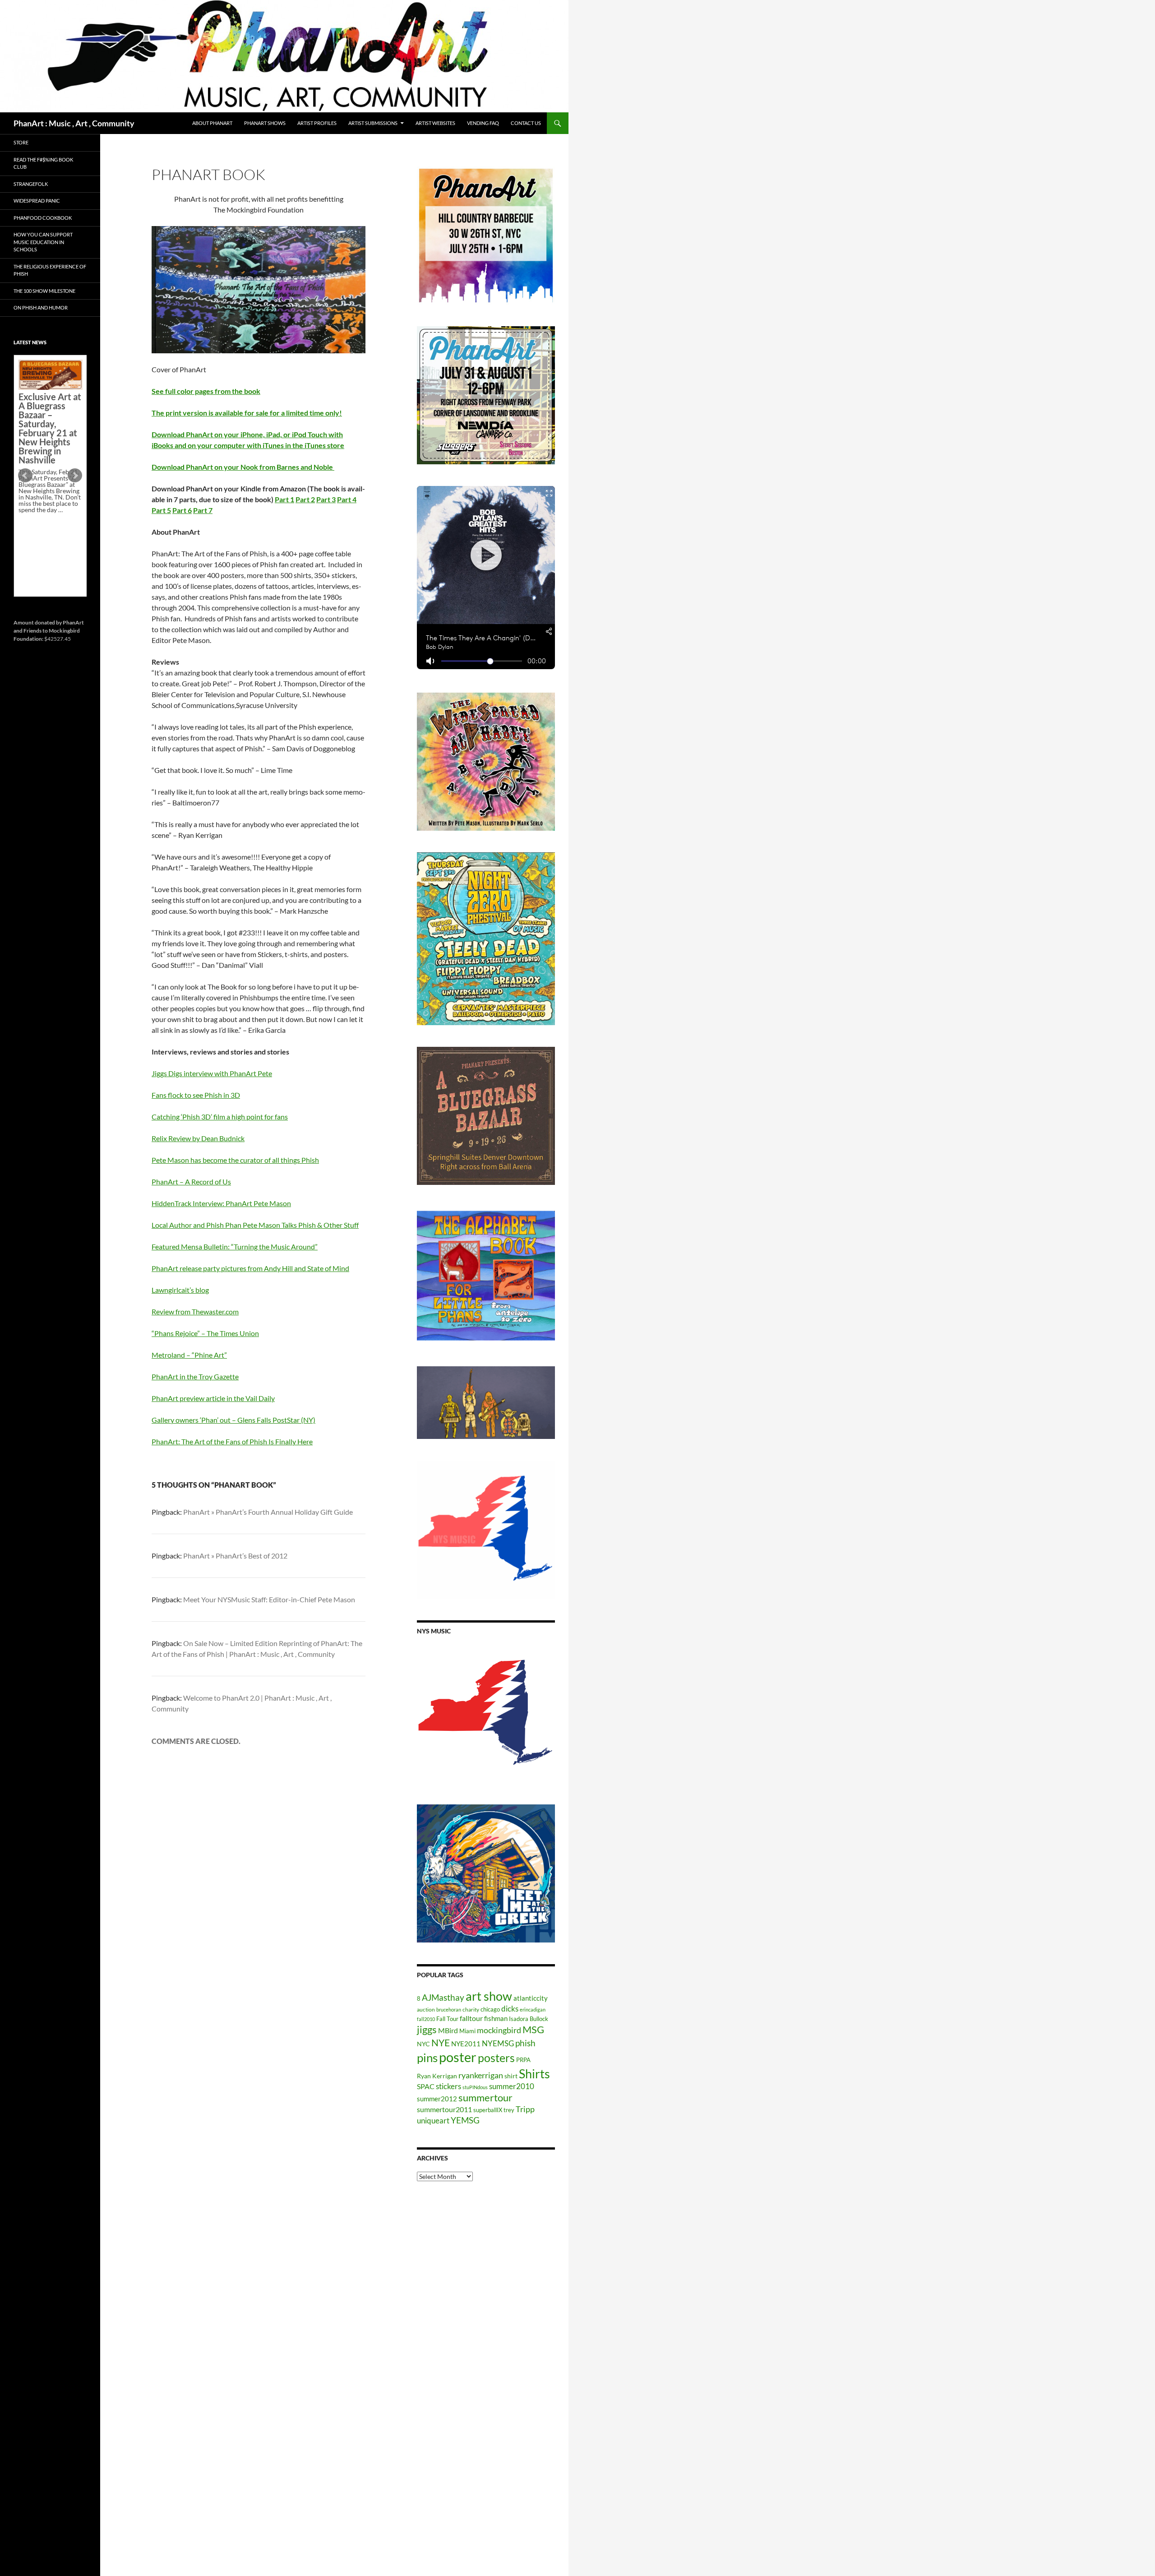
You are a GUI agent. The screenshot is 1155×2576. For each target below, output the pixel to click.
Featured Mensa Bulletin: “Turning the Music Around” (235, 1246)
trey (509, 2110)
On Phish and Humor (41, 308)
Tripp (525, 2109)
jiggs (427, 2029)
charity (471, 2009)
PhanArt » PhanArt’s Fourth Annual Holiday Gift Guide (268, 1512)
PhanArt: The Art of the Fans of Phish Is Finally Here (232, 1441)
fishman (496, 2018)
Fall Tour (447, 2019)
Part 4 (347, 499)
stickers (448, 2086)
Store (21, 142)
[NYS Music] (486, 1714)
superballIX (488, 2110)
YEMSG (465, 2120)
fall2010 (426, 2019)
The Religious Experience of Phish (50, 270)
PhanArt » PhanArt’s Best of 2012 (235, 1556)
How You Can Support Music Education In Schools (43, 242)
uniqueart (433, 2120)
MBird (448, 2030)
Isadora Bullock (529, 2019)
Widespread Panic (37, 201)
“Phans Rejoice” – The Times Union (205, 1333)
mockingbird (499, 2030)
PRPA (523, 2060)
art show (489, 1996)
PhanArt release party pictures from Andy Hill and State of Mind (250, 1268)
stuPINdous (475, 2087)
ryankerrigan (481, 2075)
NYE (441, 2042)
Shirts (534, 2074)
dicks (510, 2009)
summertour (485, 2097)
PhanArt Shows (265, 123)
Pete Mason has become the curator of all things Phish (235, 1160)
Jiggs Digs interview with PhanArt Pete (212, 1073)
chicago (490, 2009)
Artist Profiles (317, 123)
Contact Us (526, 123)
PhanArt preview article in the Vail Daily (213, 1398)
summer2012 (437, 2099)
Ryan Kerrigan (437, 2076)
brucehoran (449, 2009)
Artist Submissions (373, 123)
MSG (533, 2030)
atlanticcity (531, 1998)
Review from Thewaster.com (195, 1311)
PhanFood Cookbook (43, 218)
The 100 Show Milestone (44, 291)
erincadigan (533, 2009)
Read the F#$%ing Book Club (43, 163)
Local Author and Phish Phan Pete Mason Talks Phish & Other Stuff (255, 1225)
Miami (467, 2031)
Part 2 (305, 499)
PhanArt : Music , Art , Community (74, 123)
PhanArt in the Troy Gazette (195, 1376)
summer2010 (512, 2086)
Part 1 (284, 499)
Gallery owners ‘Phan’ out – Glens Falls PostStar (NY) (233, 1420)
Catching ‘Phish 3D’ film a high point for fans (220, 1117)
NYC (423, 2044)
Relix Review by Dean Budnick (198, 1138)
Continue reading (47, 541)
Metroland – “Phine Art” (189, 1355)
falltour (471, 2018)
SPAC (426, 2086)
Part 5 (161, 510)
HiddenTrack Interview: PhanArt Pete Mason (221, 1203)
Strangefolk (31, 184)
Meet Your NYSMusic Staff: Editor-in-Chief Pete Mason (269, 1599)
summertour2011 (444, 2109)
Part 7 (203, 510)
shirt (511, 2076)
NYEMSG (498, 2043)
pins (427, 2058)
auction (426, 2009)
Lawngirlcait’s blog (180, 1290)
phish (525, 2043)
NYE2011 (466, 2044)
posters (496, 2058)
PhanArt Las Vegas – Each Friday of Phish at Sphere (48, 380)
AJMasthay (443, 1997)
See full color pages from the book (206, 391)
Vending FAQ (483, 123)
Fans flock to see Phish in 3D (196, 1095)
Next (75, 476)
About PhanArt (212, 123)
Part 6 (182, 510)
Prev (25, 476)
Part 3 (326, 499)
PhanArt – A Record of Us (191, 1182)
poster (458, 2057)
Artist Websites (435, 123)
